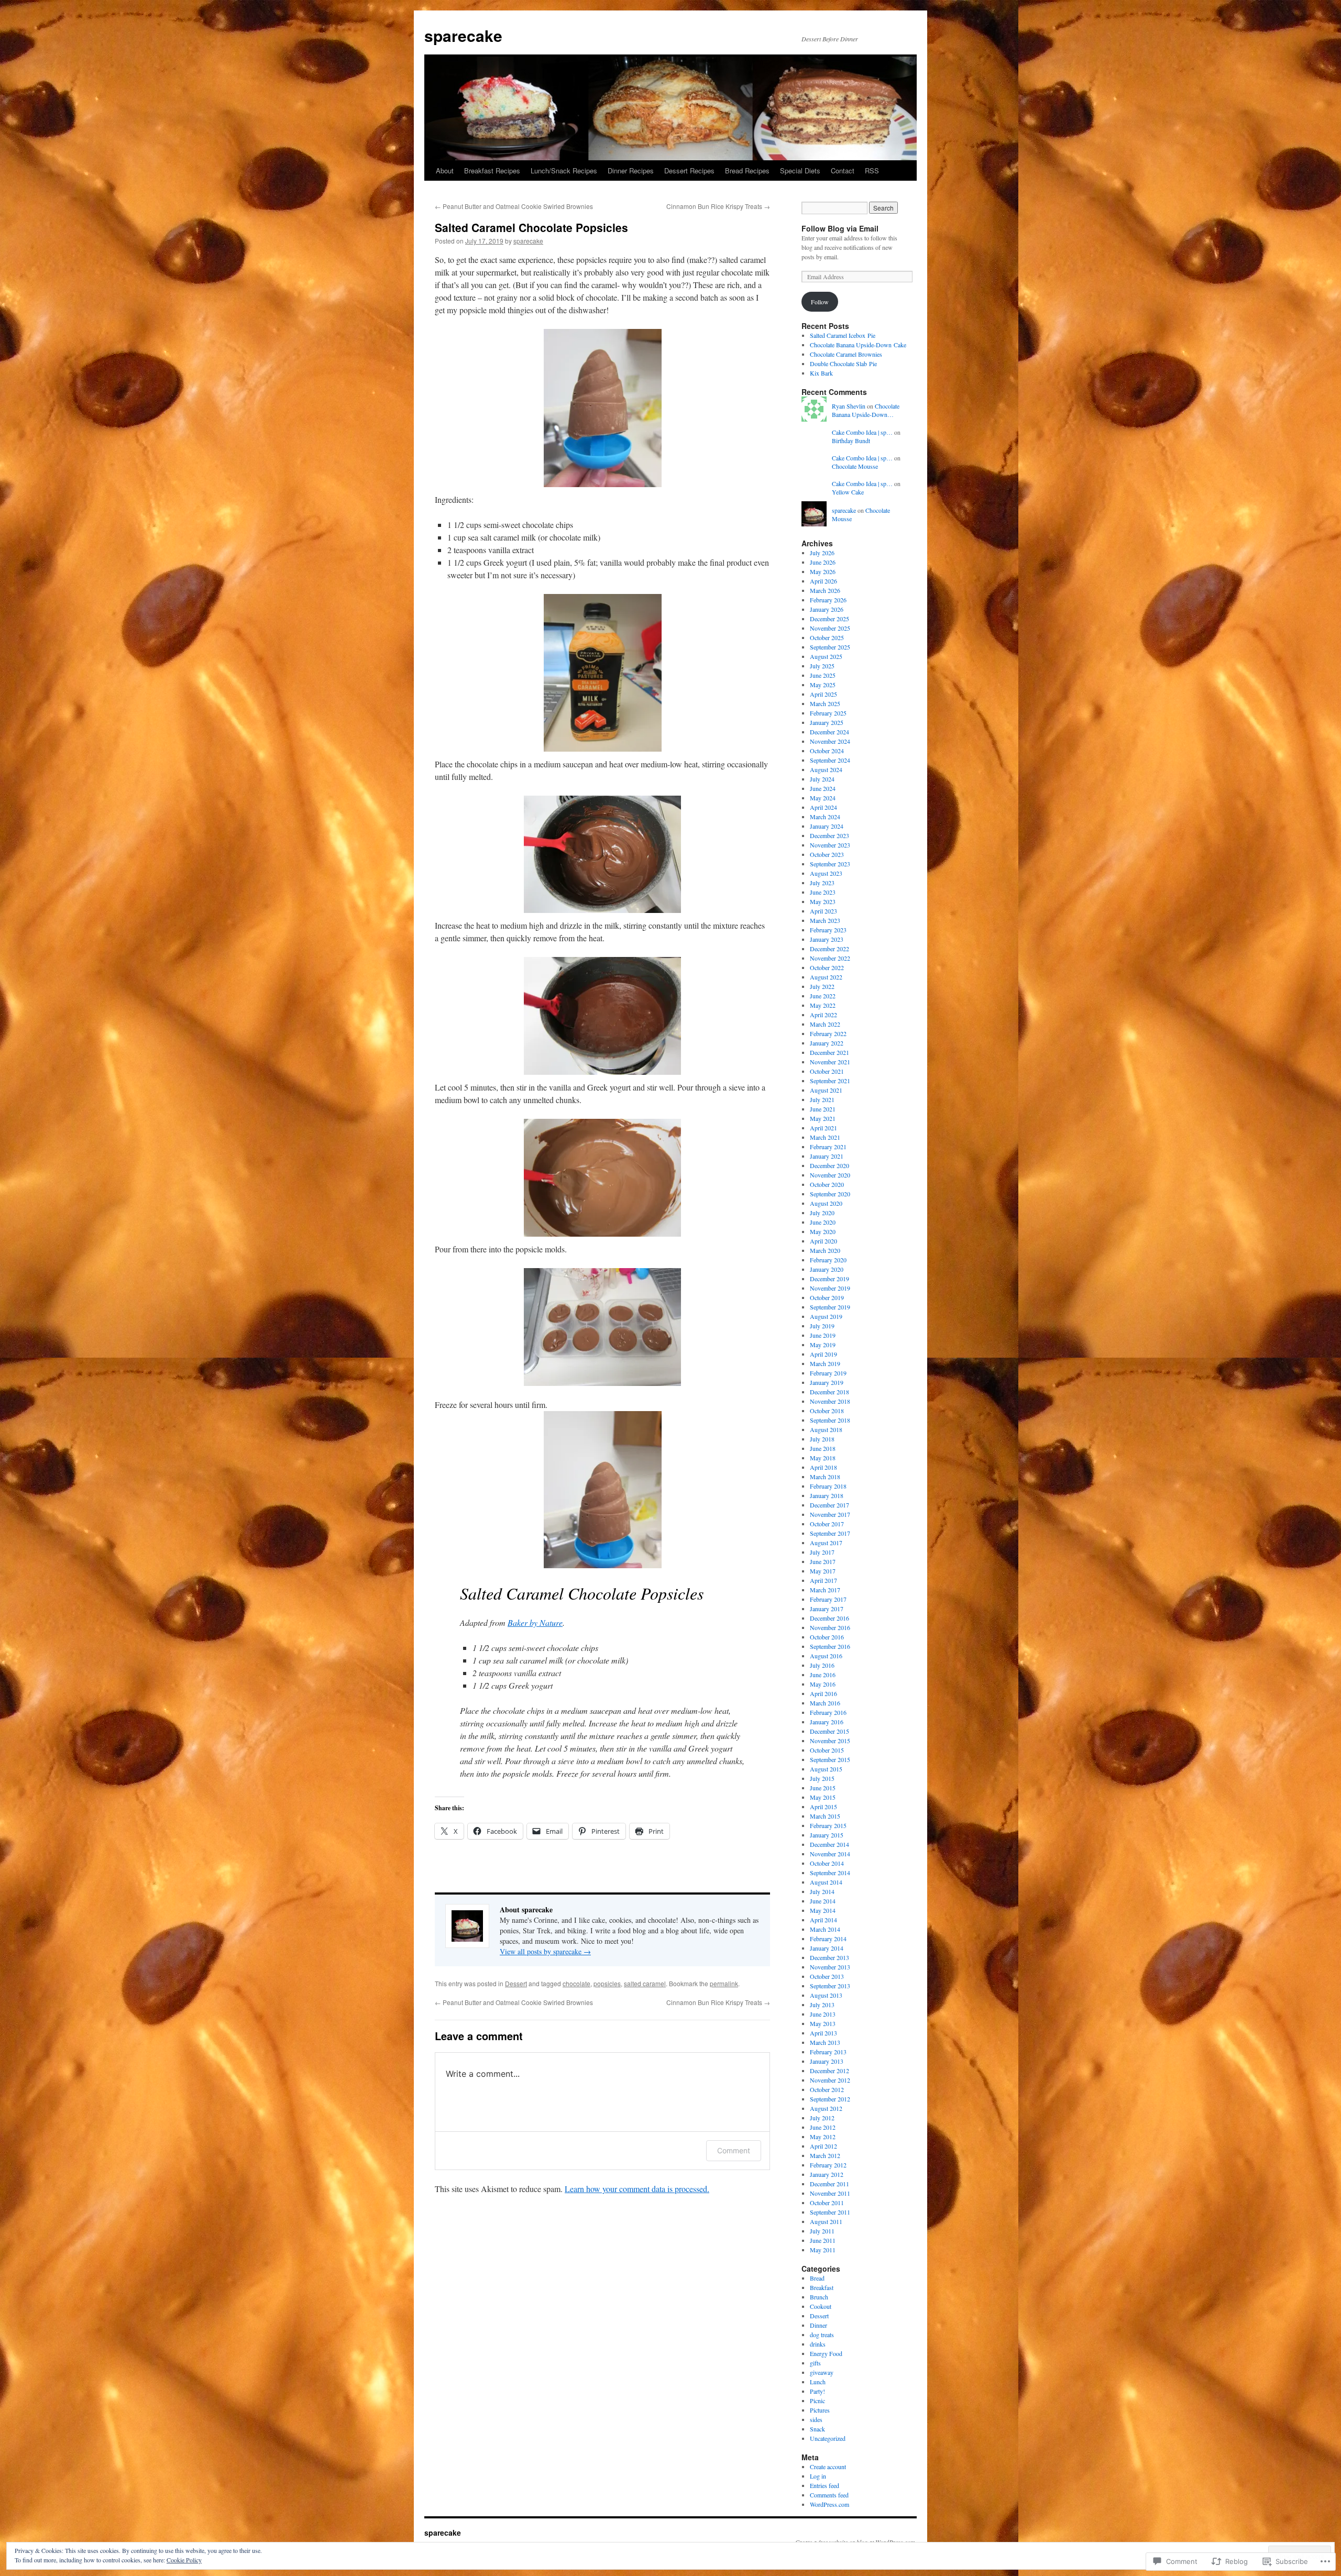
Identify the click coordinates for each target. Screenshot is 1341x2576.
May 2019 (823, 1345)
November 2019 (830, 1288)
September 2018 (830, 1420)
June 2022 (823, 996)
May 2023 (823, 901)
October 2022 (827, 967)
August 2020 (826, 1203)
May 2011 (823, 2250)
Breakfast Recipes (492, 170)
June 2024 (823, 788)
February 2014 (828, 1939)
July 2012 (822, 2118)
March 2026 (825, 590)
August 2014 (826, 1882)
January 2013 (827, 2061)
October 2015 (827, 1750)
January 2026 (827, 609)
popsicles (607, 1983)
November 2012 (830, 2080)
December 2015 (829, 1731)
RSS (872, 170)
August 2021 (826, 1090)
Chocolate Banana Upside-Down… (866, 410)
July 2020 (822, 1213)
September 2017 (830, 1533)
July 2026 (822, 553)
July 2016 (822, 1665)
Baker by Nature (535, 1622)
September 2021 (830, 1081)
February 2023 (828, 930)
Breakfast (822, 2287)
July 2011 (822, 2231)
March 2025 (825, 703)
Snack (817, 2429)
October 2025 (827, 637)
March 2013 (825, 2042)
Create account (828, 2467)
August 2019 (826, 1316)
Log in (818, 2476)
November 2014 (830, 1854)
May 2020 (823, 1231)
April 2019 (823, 1354)
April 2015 (823, 1807)
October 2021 (827, 1071)
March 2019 (825, 1363)
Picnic (817, 2401)
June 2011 (823, 2240)
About (445, 170)
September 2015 (830, 1759)
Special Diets (800, 170)
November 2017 (830, 1514)
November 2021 (830, 1062)
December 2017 (829, 1505)
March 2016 (825, 1703)
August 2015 (826, 1769)
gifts (815, 2363)
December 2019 (829, 1279)
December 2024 (829, 732)
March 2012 (825, 2155)
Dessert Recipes (689, 170)
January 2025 (827, 722)
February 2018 (828, 1486)
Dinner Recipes (631, 170)
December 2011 (829, 2184)
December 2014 (829, 1844)
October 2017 (827, 1524)
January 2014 (827, 1948)
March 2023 (825, 920)
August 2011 (826, 2221)
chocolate (576, 1983)
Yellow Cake (848, 492)
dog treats (822, 2335)
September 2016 (830, 1646)
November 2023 (830, 845)
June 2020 (823, 1222)
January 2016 (827, 1722)
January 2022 (827, 1043)
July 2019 (822, 1326)
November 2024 (830, 741)
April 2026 (823, 581)
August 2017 (826, 1543)
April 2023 (823, 911)
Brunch (819, 2297)
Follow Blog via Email (840, 228)
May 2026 (823, 571)
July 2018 (822, 1439)
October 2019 (827, 1297)
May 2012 (823, 2137)
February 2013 (828, 2052)
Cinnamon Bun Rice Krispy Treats (718, 206)
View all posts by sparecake (545, 1951)
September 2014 (830, 1873)
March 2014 (825, 1929)
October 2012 (827, 2089)
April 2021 (823, 1128)
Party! (817, 2391)
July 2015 (822, 1778)
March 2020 (825, 1250)
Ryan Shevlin (849, 406)
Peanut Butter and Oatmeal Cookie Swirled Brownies (514, 206)
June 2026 (823, 562)
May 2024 (823, 798)
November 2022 (830, 958)
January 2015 (827, 1835)
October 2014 (827, 1863)
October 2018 (827, 1411)
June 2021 (823, 1109)
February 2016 (828, 1712)
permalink (724, 1983)
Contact (843, 170)
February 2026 (828, 600)
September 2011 (830, 2212)
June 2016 (823, 1675)
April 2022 (823, 1015)
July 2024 (822, 779)
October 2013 (827, 1976)
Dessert (516, 1983)
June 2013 (823, 2014)
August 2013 (826, 1995)
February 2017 (828, 1599)
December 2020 (829, 1165)
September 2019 (830, 1307)
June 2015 (823, 1788)
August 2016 (826, 1656)
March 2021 (825, 1137)
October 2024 (827, 751)
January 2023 (827, 939)
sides (816, 2419)
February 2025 (828, 713)
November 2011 (830, 2193)
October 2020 (827, 1184)
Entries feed (825, 2485)
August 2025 (826, 656)
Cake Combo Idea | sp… (862, 432)
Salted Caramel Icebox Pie (843, 335)
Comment (734, 2150)
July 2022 (822, 986)
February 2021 (828, 1147)
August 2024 (826, 769)
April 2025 (823, 694)
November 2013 (830, 1967)
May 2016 (823, 1684)
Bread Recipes (747, 170)
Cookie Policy (184, 2560)
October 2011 (827, 2203)
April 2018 (823, 1467)
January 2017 (827, 1609)
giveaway (822, 2372)
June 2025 (823, 675)
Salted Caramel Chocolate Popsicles (531, 227)
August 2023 (826, 873)
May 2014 (823, 1910)
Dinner (818, 2325)
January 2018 (827, 1495)
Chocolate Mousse (855, 466)
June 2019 (823, 1335)
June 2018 (823, 1448)
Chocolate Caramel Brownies (846, 354)
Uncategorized (828, 2438)
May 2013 (823, 2023)
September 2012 (830, 2099)
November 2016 (830, 1627)
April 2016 (823, 1693)
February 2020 (828, 1260)
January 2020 (827, 1269)
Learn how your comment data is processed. (637, 2189)
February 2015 (828, 1825)
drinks (818, 2344)
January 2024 (827, 826)
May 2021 (823, 1118)
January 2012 (827, 2174)
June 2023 (823, 892)
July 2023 (822, 883)
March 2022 (825, 1024)
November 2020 (830, 1175)
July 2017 (822, 1552)
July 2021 (822, 1099)
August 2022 (826, 977)
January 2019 (827, 1382)
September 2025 (830, 647)
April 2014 (823, 1920)
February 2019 (828, 1373)
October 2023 (827, 854)
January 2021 (827, 1156)
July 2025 (822, 666)
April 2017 (823, 1580)
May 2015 (823, 1797)
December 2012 (829, 2071)
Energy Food (826, 2353)
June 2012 (823, 2127)
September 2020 (830, 1194)
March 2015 (825, 1816)
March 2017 (825, 1590)
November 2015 (830, 1741)
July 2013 (822, 2005)
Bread (817, 2278)
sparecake (463, 35)
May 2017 (823, 1571)
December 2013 (829, 1957)
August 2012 (826, 2108)
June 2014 (823, 1901)
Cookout (821, 2306)
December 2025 (829, 619)
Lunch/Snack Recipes (564, 170)
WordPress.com (829, 2504)
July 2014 (822, 1891)
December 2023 (829, 835)
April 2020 (823, 1241)
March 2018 (825, 1477)
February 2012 (828, 2165)
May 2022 (823, 1005)
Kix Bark (821, 373)
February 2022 (828, 1033)
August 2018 (826, 1429)
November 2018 (830, 1401)
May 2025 (823, 685)
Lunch (818, 2382)
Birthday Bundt (851, 441)
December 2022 (829, 949)
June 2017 (823, 1561)
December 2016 (829, 1618)
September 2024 (830, 760)
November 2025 (830, 628)
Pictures (820, 2410)
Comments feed (829, 2495)
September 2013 (830, 1986)
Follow (820, 302)
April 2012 (823, 2146)
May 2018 (823, 1458)
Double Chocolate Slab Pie (843, 364)
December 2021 (829, 1052)
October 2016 (827, 1637)
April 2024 (823, 807)
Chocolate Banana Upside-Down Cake (858, 345)
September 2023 (830, 864)
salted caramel (645, 1983)
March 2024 (825, 817)
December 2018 (829, 1392)
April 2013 (823, 2033)
